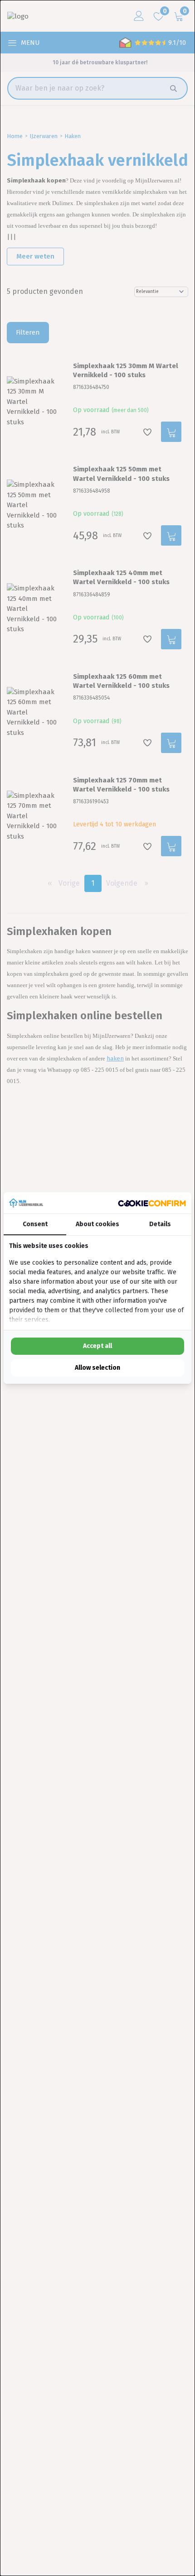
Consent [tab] (35, 1224)
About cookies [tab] (97, 1224)
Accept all (97, 1346)
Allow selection (97, 1368)
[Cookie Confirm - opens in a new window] (152, 1203)
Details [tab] (160, 1224)
